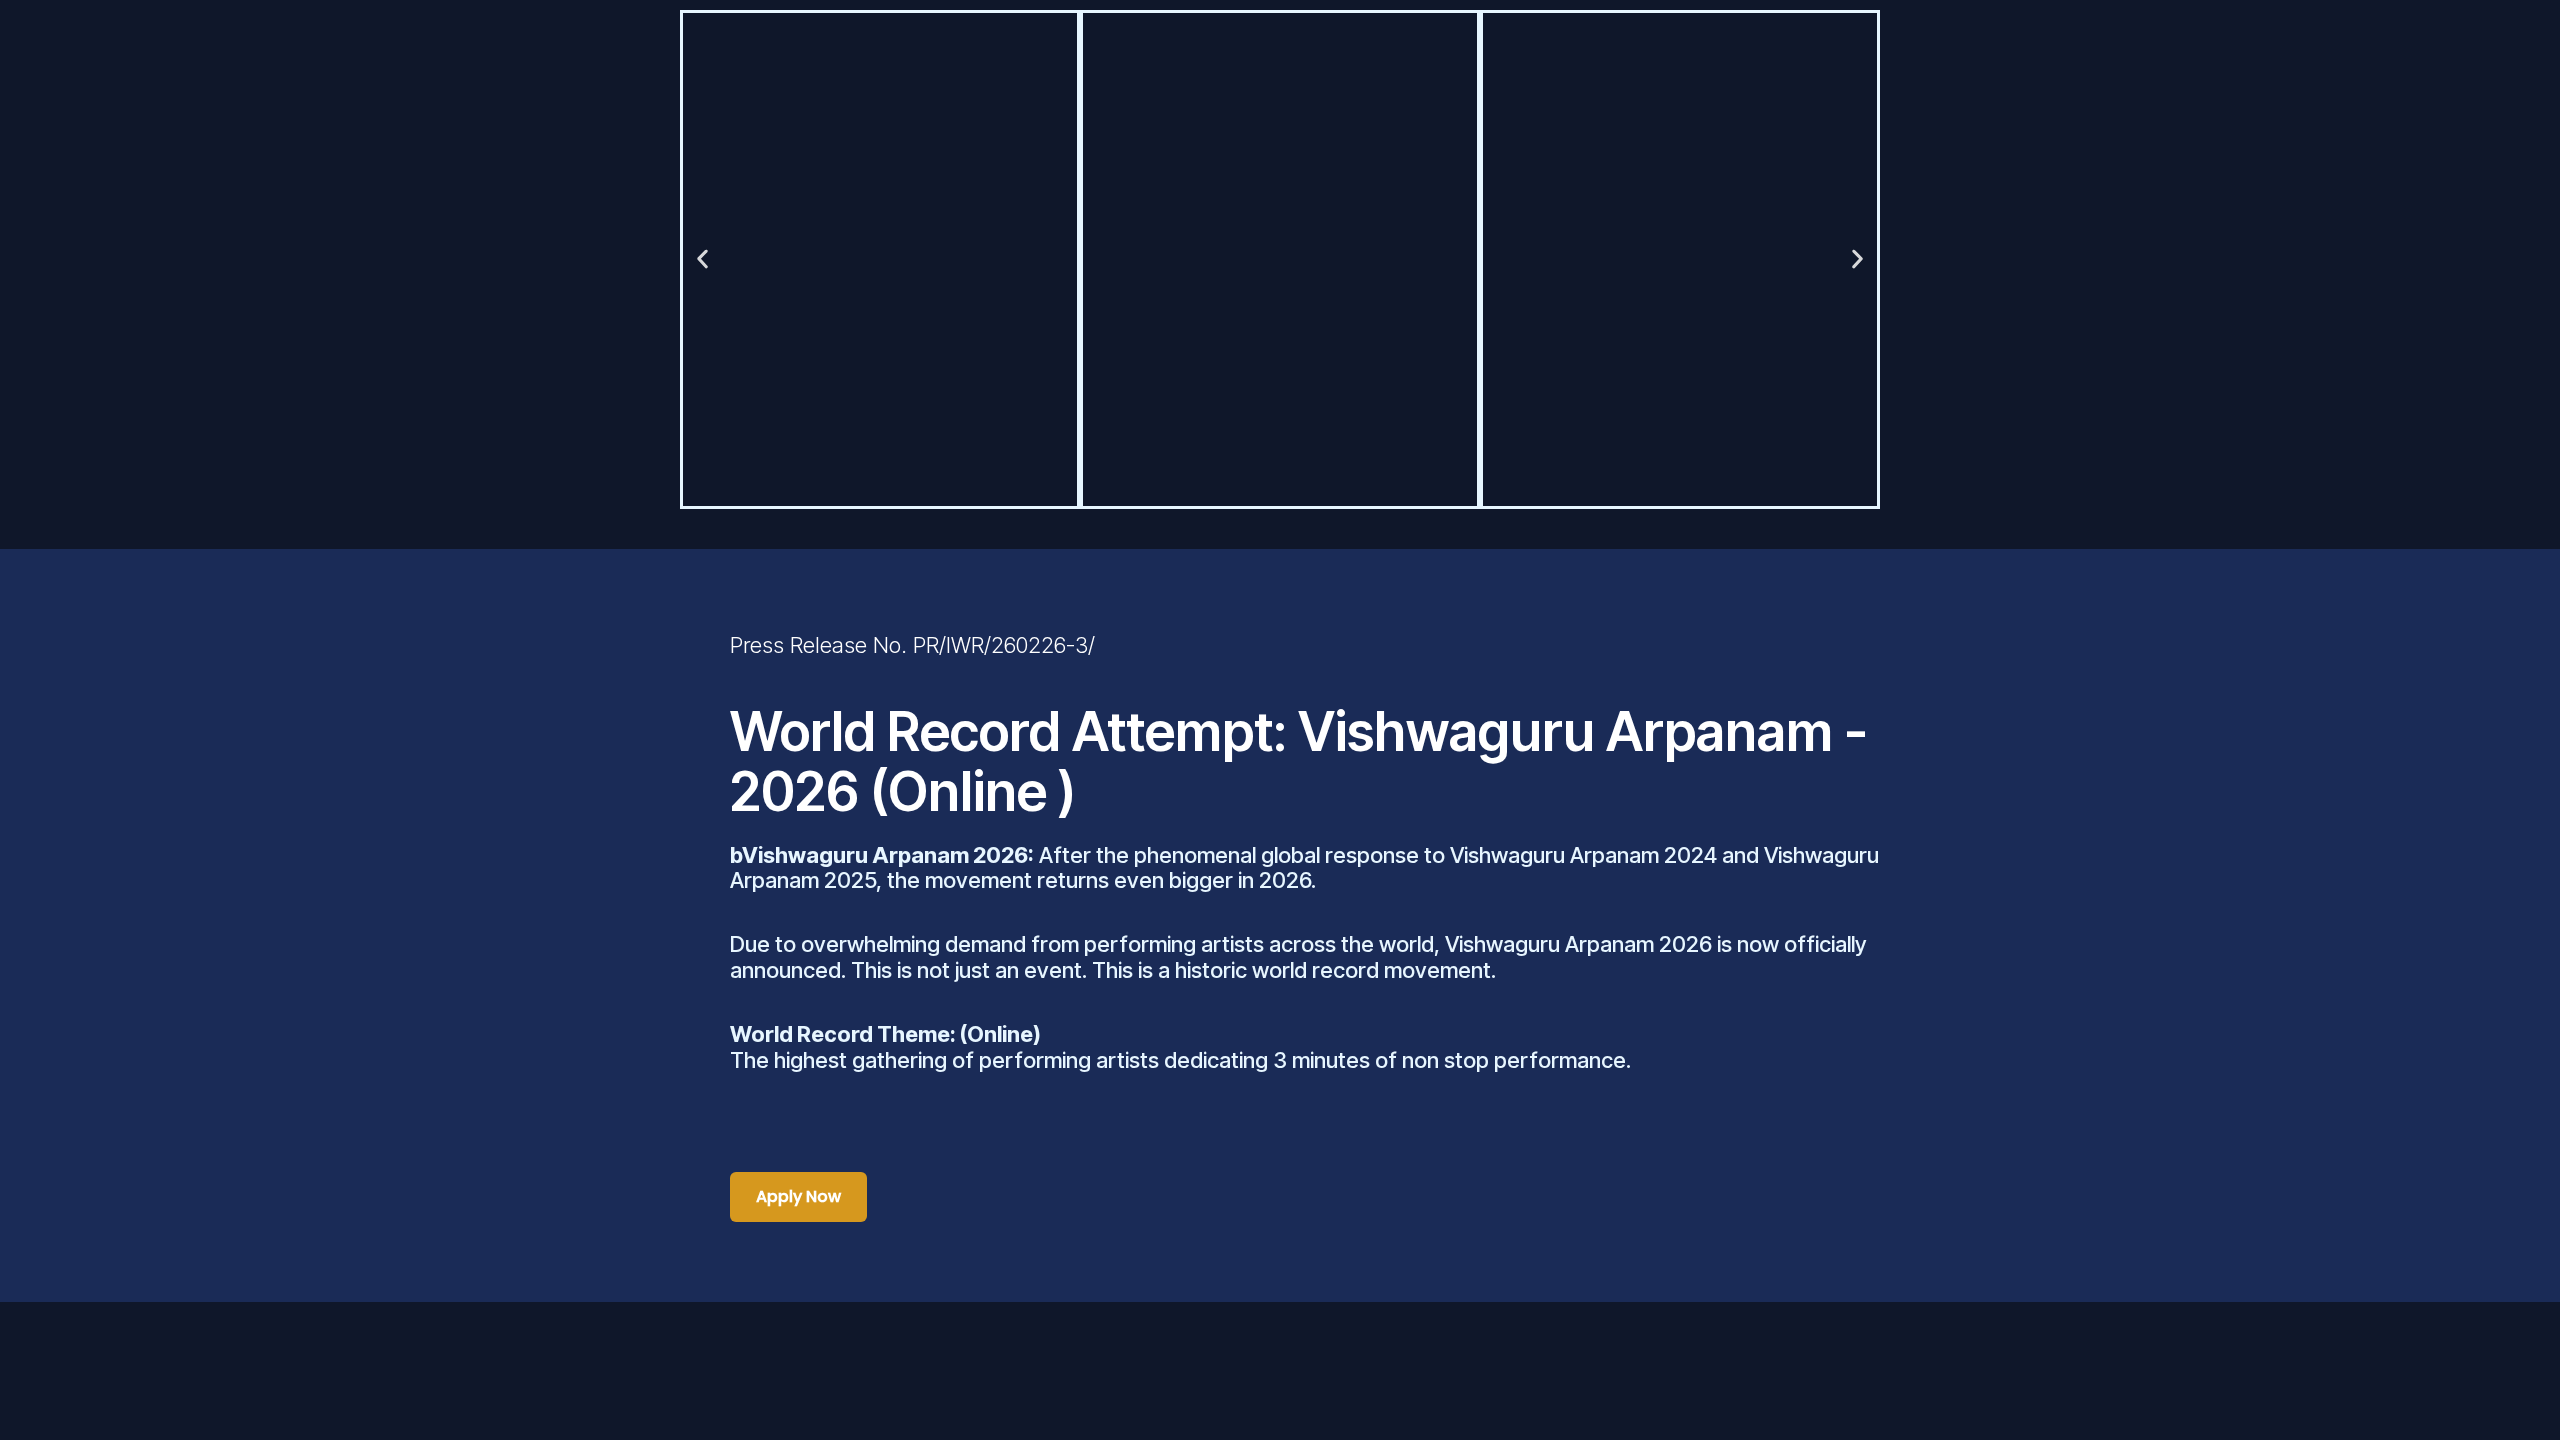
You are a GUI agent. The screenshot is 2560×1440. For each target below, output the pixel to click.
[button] (702, 259)
